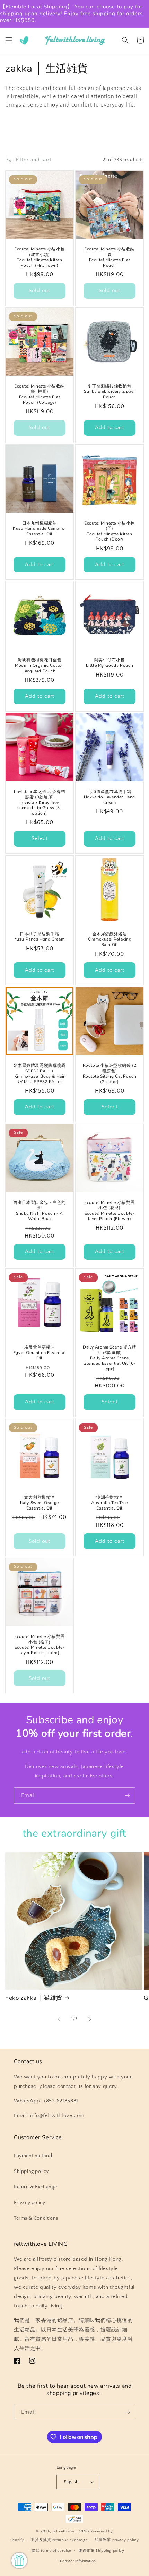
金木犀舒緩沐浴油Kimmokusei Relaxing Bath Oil (109, 940)
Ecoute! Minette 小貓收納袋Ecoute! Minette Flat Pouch (109, 257)
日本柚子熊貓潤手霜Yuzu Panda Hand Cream (40, 937)
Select (40, 838)
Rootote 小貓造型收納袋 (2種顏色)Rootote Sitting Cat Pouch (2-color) (110, 1074)
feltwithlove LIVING (71, 2531)
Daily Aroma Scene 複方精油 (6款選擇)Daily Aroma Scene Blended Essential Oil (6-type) (109, 1358)
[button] (9, 40)
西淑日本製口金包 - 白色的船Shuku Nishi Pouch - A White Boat (39, 1211)
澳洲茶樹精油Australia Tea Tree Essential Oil (109, 1503)
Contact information (78, 2561)
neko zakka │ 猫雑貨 (34, 1998)
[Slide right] (90, 2019)
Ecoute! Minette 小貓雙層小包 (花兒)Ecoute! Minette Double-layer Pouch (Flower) (109, 1211)
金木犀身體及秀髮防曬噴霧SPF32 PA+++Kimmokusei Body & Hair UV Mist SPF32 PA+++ (39, 1074)
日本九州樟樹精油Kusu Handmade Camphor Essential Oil (40, 529)
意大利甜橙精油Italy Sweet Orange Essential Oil (40, 1503)
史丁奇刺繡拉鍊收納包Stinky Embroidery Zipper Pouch (109, 392)
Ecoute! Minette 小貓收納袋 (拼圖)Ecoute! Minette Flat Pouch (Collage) (40, 394)
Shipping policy (31, 2171)
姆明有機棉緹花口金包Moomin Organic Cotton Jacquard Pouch (40, 665)
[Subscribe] (127, 1796)
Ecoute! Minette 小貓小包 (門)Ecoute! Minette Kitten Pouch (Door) (109, 532)
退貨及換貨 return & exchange (59, 2540)
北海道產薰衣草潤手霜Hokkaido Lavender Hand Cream (109, 797)
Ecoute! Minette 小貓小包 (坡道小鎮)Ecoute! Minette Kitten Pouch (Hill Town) (40, 257)
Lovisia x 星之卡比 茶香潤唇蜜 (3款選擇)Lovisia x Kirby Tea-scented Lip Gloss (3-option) (40, 803)
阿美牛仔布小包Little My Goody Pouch (110, 663)
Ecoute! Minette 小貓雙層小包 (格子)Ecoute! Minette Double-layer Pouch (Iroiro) (40, 1645)
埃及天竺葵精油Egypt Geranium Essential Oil (40, 1353)
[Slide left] (59, 2019)
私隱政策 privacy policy (117, 2540)
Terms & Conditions (36, 2218)
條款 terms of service (51, 2551)
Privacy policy (29, 2203)
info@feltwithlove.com (57, 2115)
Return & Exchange (35, 2187)
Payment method (33, 2156)
